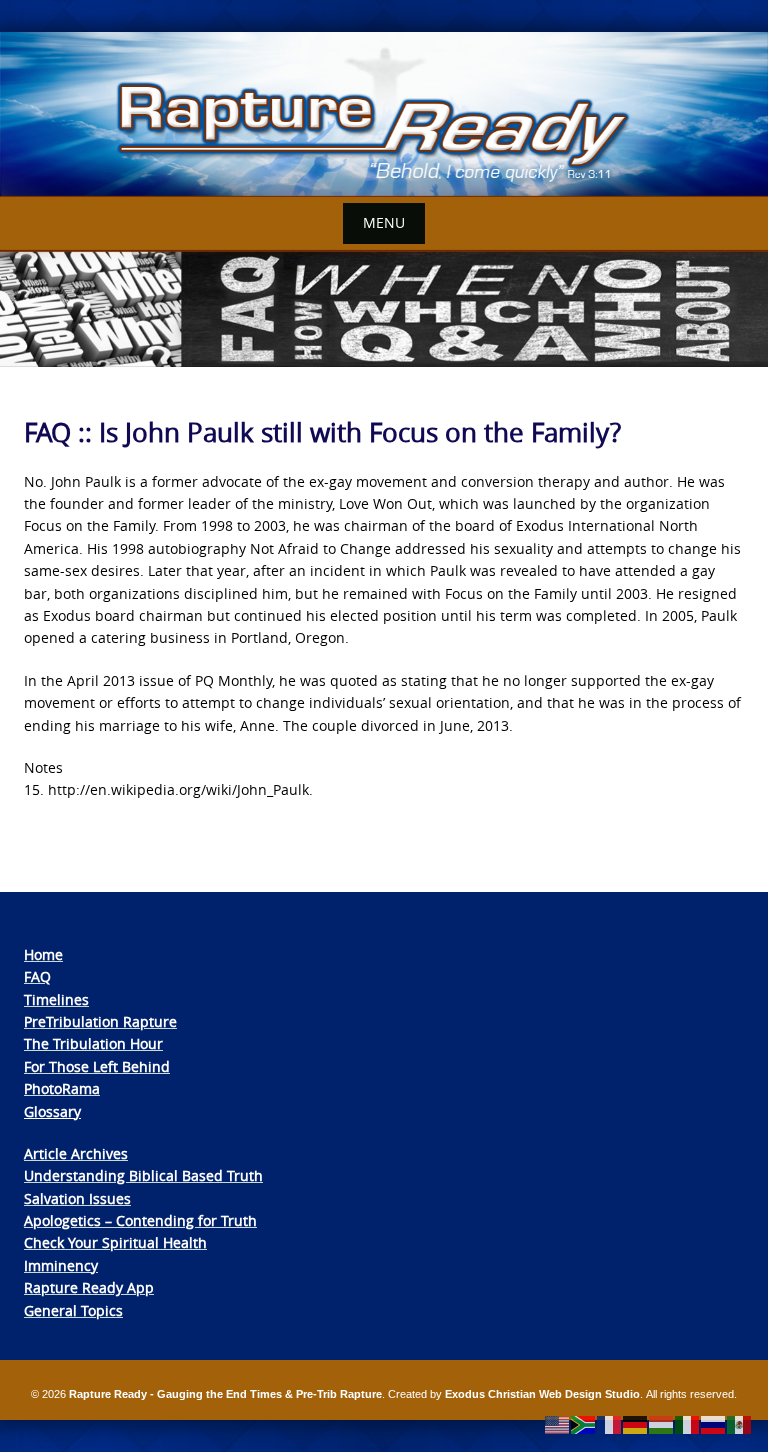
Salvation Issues (77, 1198)
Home (43, 954)
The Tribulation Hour (93, 1043)
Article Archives (76, 1153)
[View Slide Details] (384, 114)
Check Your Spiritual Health (115, 1242)
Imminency (61, 1265)
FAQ (37, 976)
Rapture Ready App (89, 1287)
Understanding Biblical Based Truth (143, 1175)
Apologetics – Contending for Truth (140, 1220)
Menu (384, 222)
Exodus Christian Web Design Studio (542, 1394)
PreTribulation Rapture (100, 1021)
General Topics (73, 1310)
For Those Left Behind (97, 1066)
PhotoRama (62, 1088)
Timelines (56, 999)
